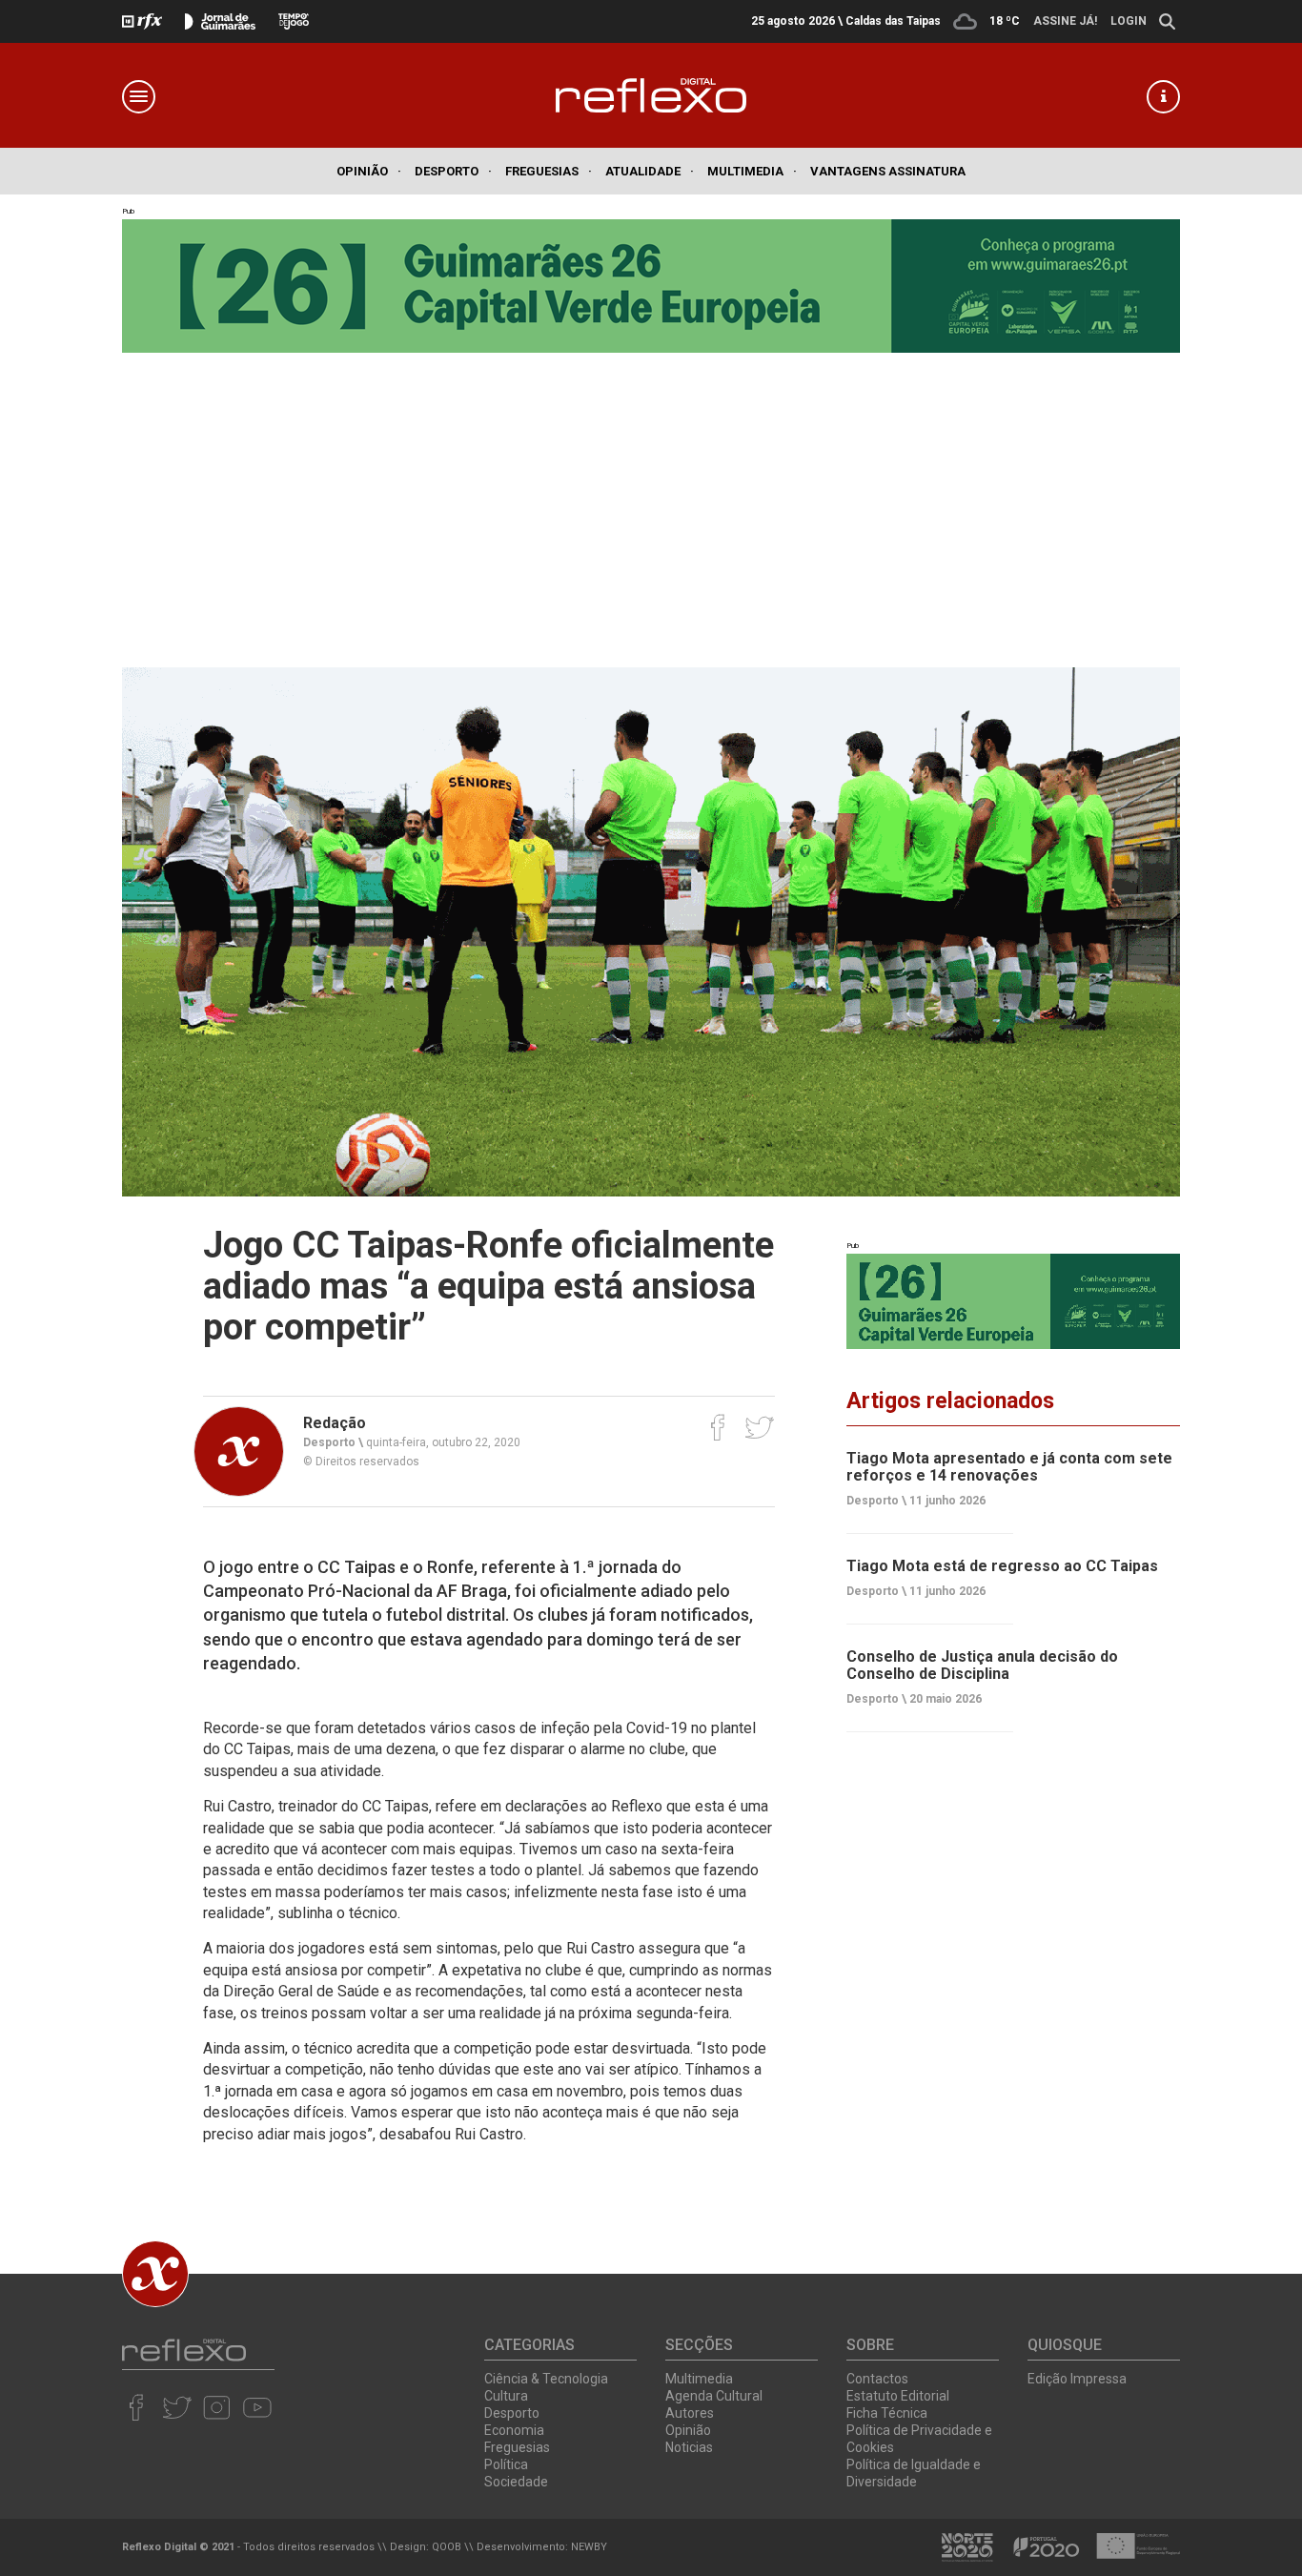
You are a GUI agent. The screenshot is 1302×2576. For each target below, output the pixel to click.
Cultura (506, 2396)
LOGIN (1129, 21)
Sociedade (516, 2482)
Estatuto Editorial (898, 2396)
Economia (514, 2430)
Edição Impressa (1077, 2379)
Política (506, 2464)
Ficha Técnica (887, 2413)
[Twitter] (759, 1427)
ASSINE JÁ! (1065, 21)
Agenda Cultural (714, 2396)
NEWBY (589, 2547)
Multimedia (752, 171)
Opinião (369, 171)
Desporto (453, 171)
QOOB (447, 2547)
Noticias (689, 2447)
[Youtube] (257, 2407)
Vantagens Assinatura (888, 171)
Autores (690, 2413)
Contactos (877, 2379)
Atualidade (650, 171)
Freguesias (549, 171)
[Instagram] (217, 2407)
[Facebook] (718, 1427)
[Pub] (1013, 1301)
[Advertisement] (651, 496)
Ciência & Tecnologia (546, 2379)
